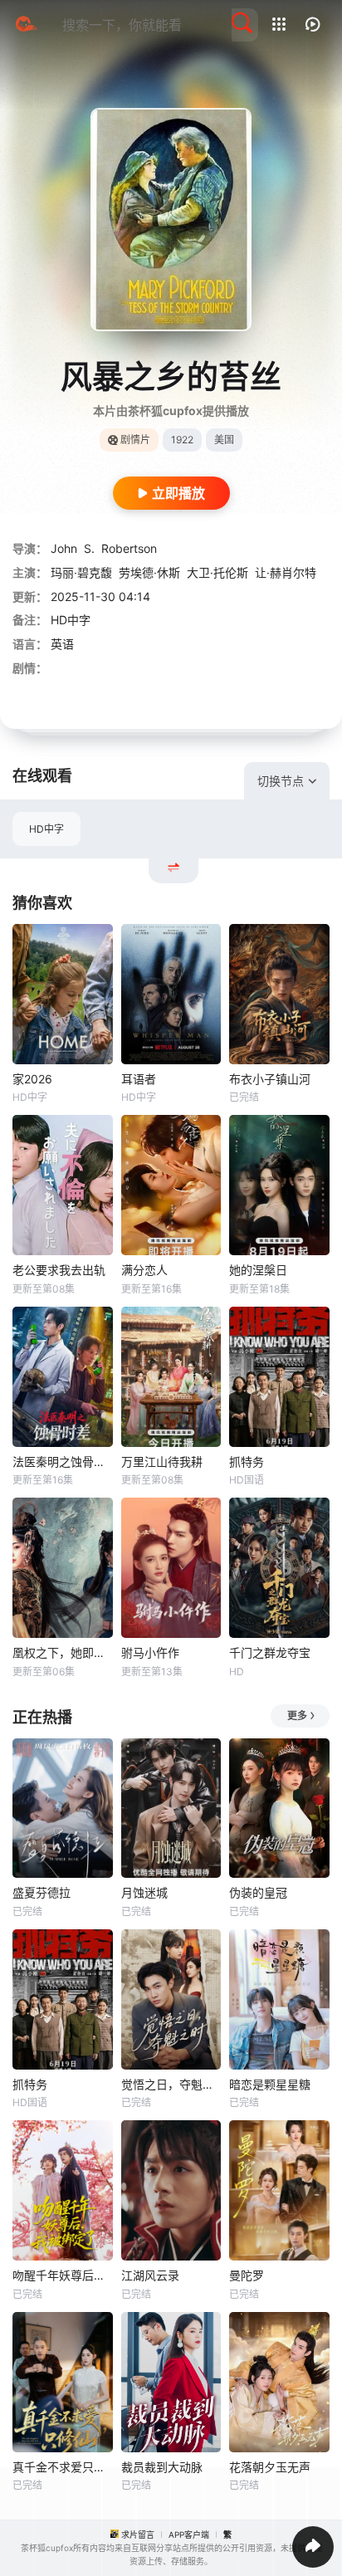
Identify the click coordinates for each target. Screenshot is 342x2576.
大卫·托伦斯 (217, 572)
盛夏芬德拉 (42, 1892)
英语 (62, 644)
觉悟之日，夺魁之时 (171, 2084)
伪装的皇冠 (258, 1892)
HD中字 (46, 829)
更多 (297, 1716)
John (64, 548)
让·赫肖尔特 (286, 572)
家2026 (32, 1079)
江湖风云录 (150, 2275)
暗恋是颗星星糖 (270, 2084)
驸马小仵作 (150, 1652)
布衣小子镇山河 (270, 1079)
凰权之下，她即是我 (63, 1652)
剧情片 (135, 440)
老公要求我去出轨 (59, 1270)
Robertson (129, 548)
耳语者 (139, 1079)
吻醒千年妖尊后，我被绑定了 (63, 2275)
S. (89, 548)
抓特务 (247, 1462)
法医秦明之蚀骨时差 (63, 1462)
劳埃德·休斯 (149, 572)
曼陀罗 (247, 2275)
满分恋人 (144, 1270)
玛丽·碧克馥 (81, 572)
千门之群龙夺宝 (270, 1652)
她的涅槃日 (258, 1270)
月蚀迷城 (144, 1892)
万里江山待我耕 (162, 1462)
